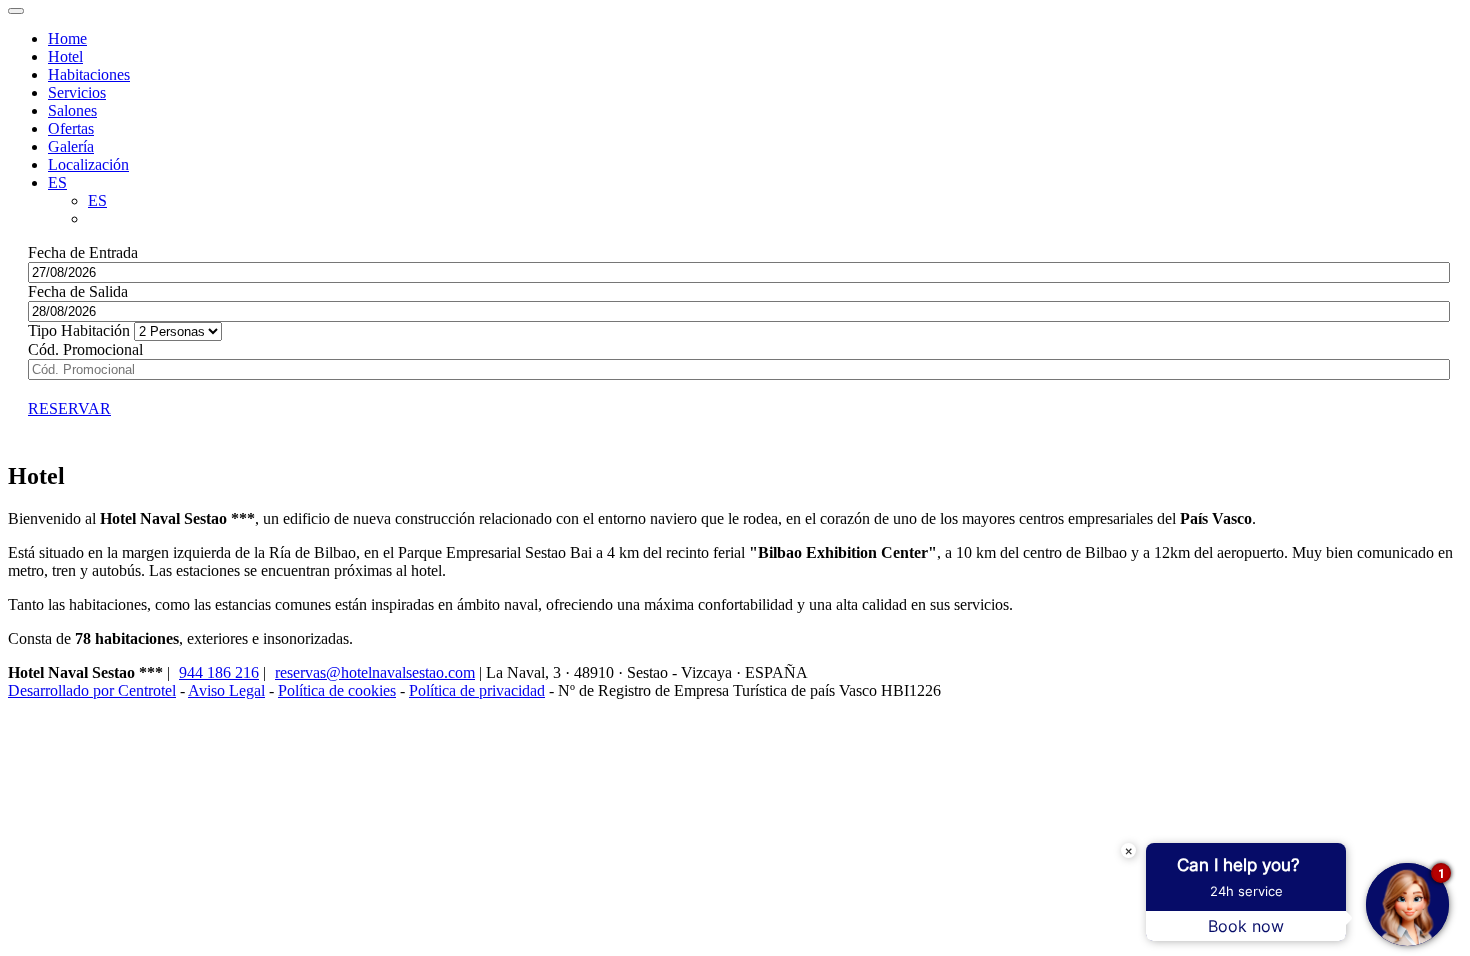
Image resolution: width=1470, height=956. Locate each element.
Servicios (77, 92)
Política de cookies (337, 690)
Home (67, 38)
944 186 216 (219, 672)
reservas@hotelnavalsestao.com (375, 672)
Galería (71, 146)
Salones (72, 110)
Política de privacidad (477, 690)
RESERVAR (69, 408)
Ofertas (71, 128)
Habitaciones (89, 74)
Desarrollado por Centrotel (92, 690)
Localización (88, 164)
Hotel (65, 56)
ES (97, 200)
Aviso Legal (226, 690)
